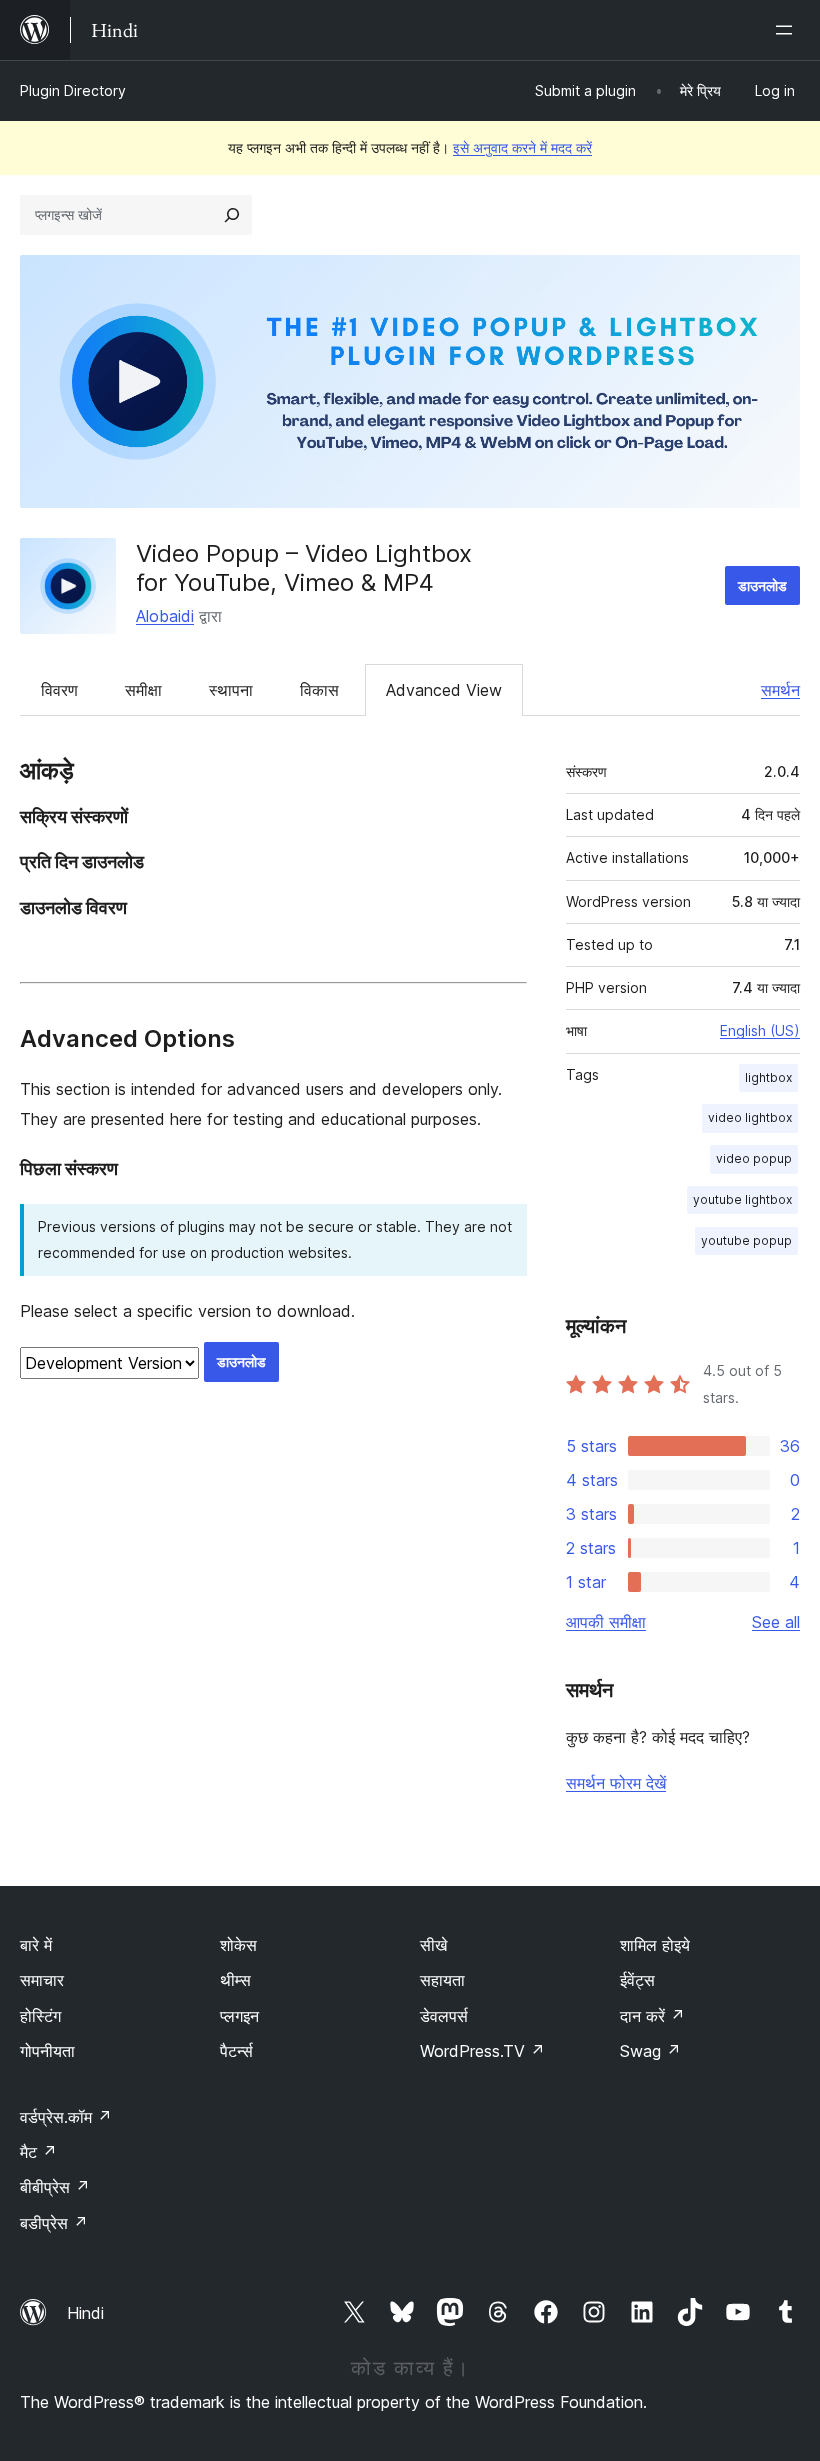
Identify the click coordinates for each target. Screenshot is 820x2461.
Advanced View (444, 690)
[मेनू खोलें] (788, 30)
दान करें (652, 2016)
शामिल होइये (655, 1945)
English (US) (760, 1030)
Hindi (85, 2313)
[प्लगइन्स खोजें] (232, 215)
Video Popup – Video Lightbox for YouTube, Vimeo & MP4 (304, 568)
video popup (754, 1158)
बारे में (36, 1945)
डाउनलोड (762, 585)
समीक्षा (143, 690)
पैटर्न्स (236, 2051)
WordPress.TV (482, 2051)
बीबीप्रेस (55, 2187)
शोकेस (238, 1945)
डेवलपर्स (444, 2016)
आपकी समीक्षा (606, 1622)
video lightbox (750, 1117)
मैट (38, 2152)
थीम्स (235, 1980)
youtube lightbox (742, 1199)
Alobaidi (165, 616)
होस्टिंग (40, 2016)
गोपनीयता (47, 2051)
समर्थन (780, 690)
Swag (650, 2051)
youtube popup (746, 1240)
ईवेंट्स (637, 1980)
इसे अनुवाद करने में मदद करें (522, 147)
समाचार (42, 1980)
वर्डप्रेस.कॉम (66, 2117)
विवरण (59, 690)
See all (776, 1622)
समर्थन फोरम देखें (616, 1783)
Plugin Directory (73, 90)
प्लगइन (239, 2016)
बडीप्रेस (54, 2223)
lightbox (768, 1077)
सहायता (442, 1980)
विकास (319, 690)
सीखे (433, 1945)
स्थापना (231, 690)
